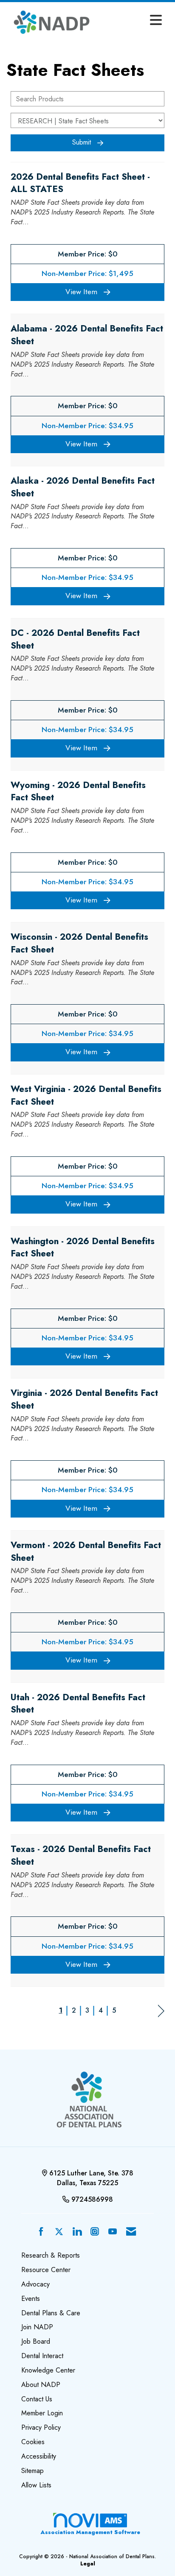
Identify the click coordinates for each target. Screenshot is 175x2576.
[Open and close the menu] (132, 21)
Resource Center (46, 2270)
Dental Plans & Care (51, 2313)
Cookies (33, 2442)
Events (31, 2299)
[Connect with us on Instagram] (95, 2232)
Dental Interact (42, 2356)
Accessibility (39, 2456)
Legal (88, 2564)
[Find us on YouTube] (113, 2232)
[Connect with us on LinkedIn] (77, 2232)
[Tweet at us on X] (59, 2232)
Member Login (42, 2413)
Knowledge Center (48, 2370)
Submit (82, 142)
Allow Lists (36, 2485)
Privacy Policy (41, 2427)
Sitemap (32, 2471)
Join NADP (37, 2327)
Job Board (36, 2341)
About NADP (41, 2385)
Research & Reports (51, 2255)
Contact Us (37, 2399)
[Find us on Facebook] (41, 2232)
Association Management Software (90, 2532)
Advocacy (35, 2284)
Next (161, 2011)
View (81, 292)
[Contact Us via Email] (131, 2232)
